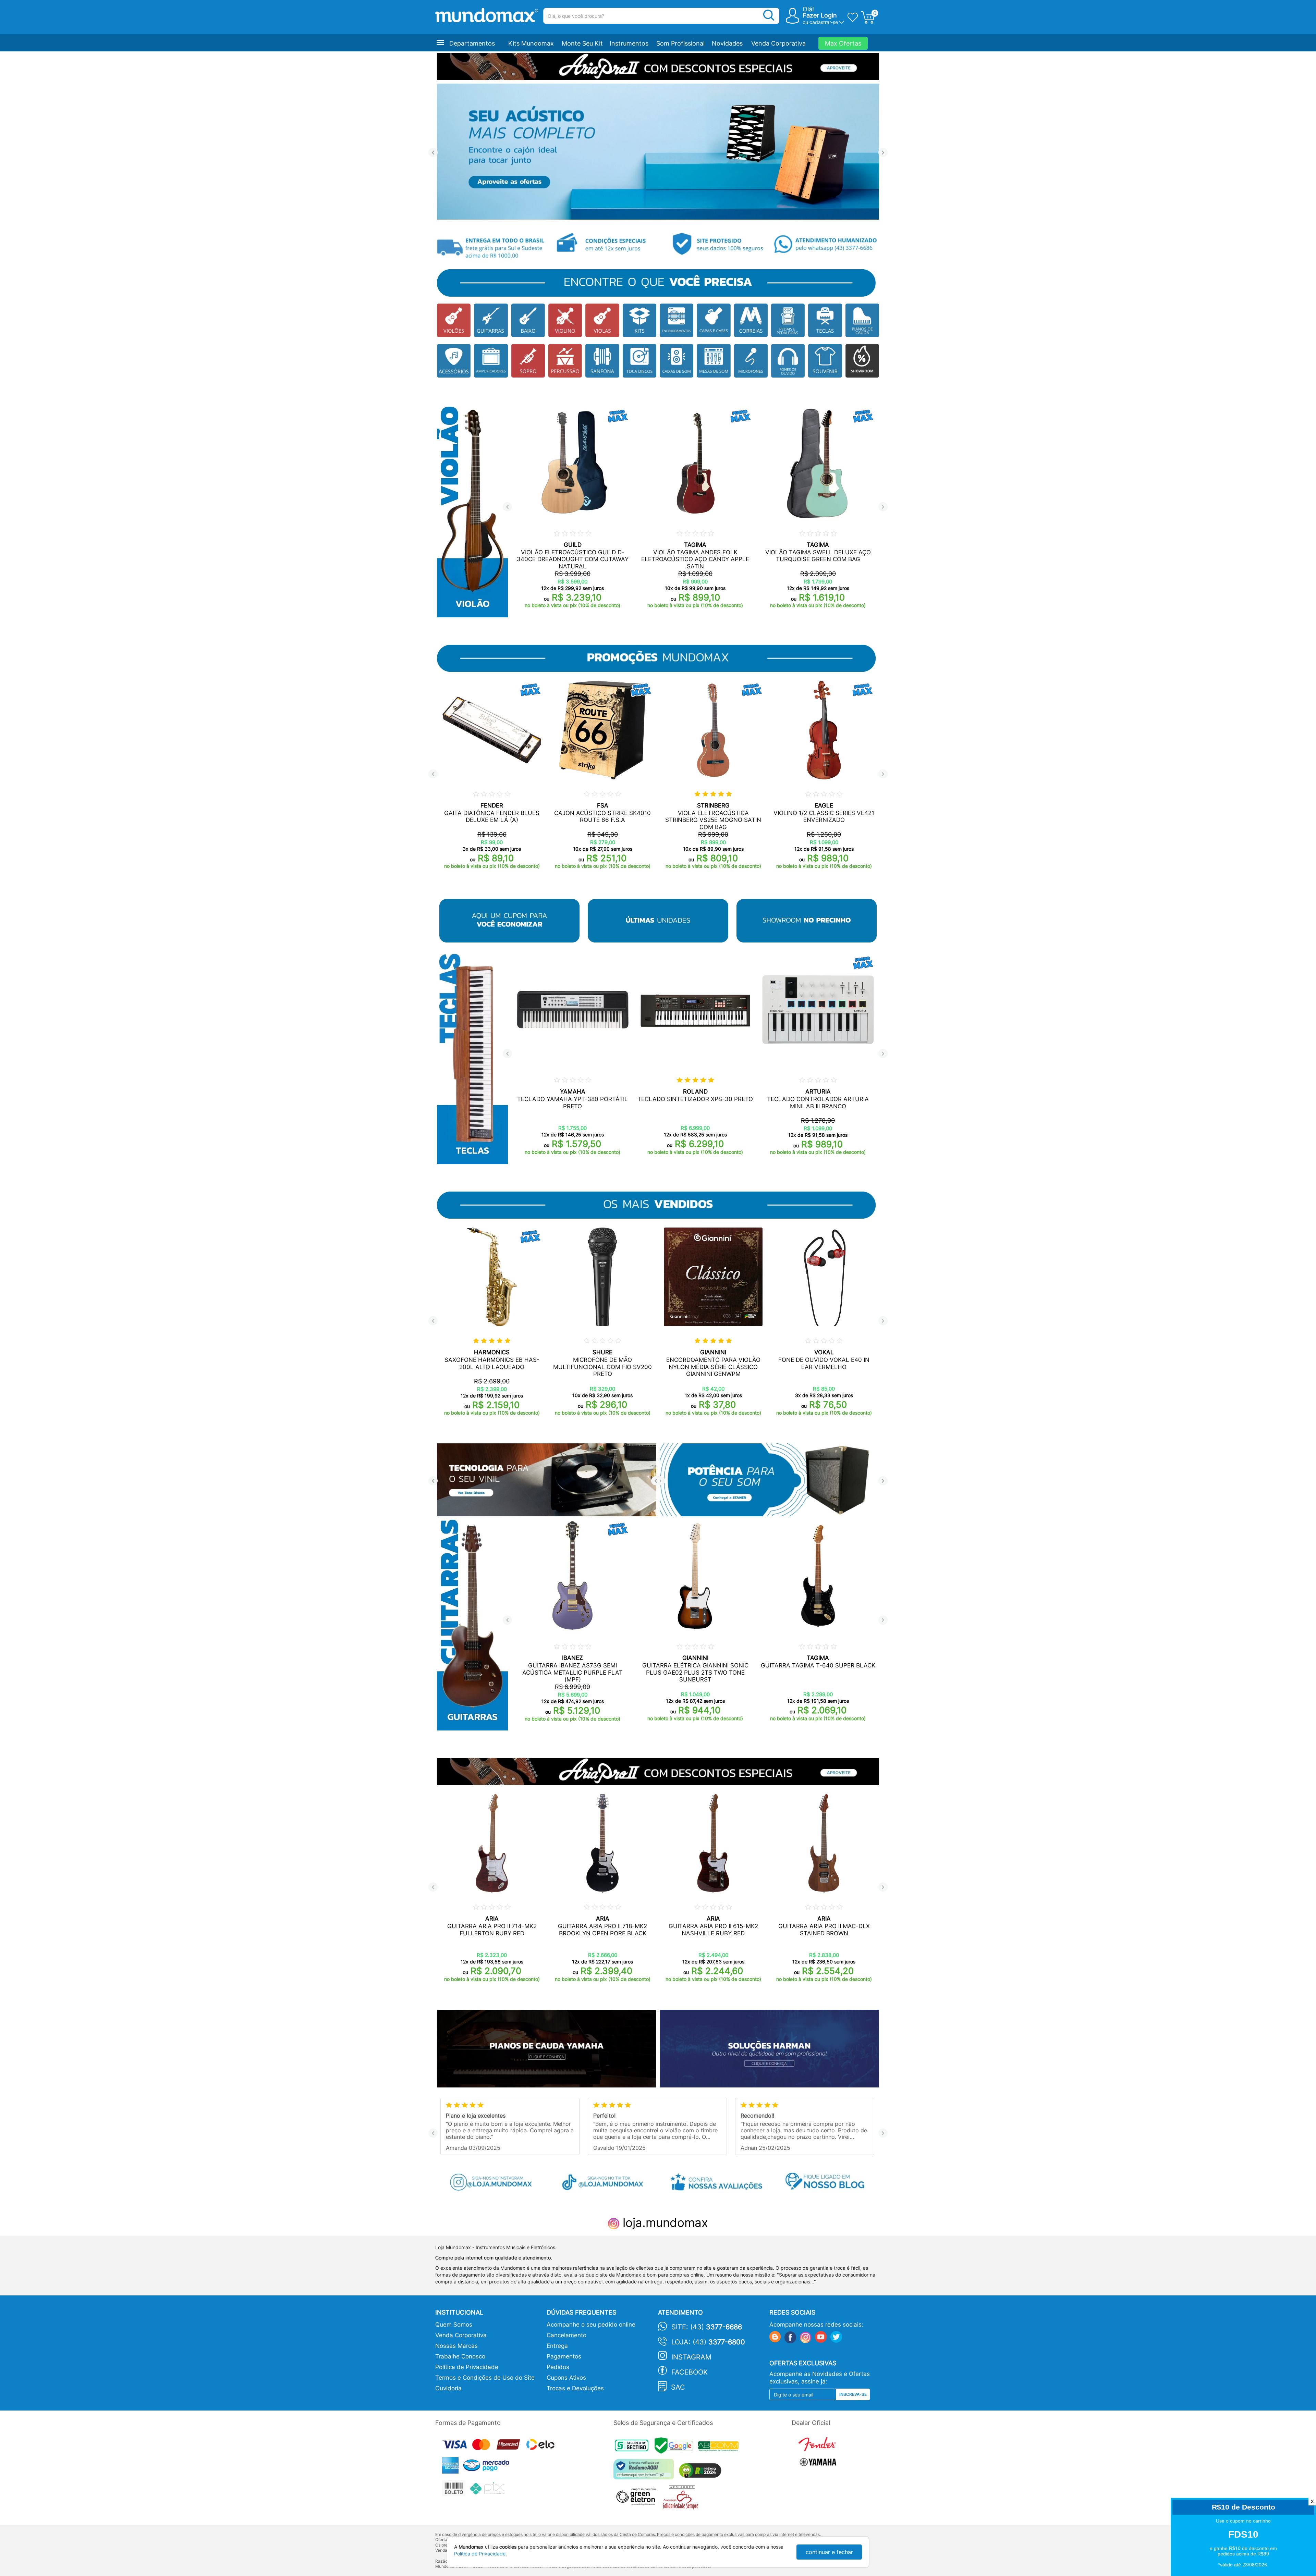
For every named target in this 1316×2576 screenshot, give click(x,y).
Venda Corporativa (778, 43)
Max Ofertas (843, 43)
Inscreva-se (853, 2394)
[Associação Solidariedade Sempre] (682, 2499)
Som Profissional (680, 43)
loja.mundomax (664, 2222)
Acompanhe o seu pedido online (591, 2325)
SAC (678, 2387)
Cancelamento (566, 2335)
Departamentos (472, 43)
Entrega (557, 2346)
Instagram (691, 2357)
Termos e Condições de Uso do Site (485, 2378)
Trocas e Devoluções (575, 2388)
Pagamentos (564, 2356)
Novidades (727, 43)
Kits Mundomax (531, 43)
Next (883, 153)
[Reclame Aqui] (645, 2472)
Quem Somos (454, 2325)
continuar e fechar (829, 2552)
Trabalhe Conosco (460, 2356)
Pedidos (558, 2367)
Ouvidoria (448, 2388)
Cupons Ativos (566, 2378)
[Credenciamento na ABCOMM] (720, 2447)
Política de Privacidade (467, 2367)
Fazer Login (820, 15)
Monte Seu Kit (582, 43)
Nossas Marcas (456, 2346)
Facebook (690, 2372)
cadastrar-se (824, 22)
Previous (433, 153)
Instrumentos (629, 43)
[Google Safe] (676, 2447)
